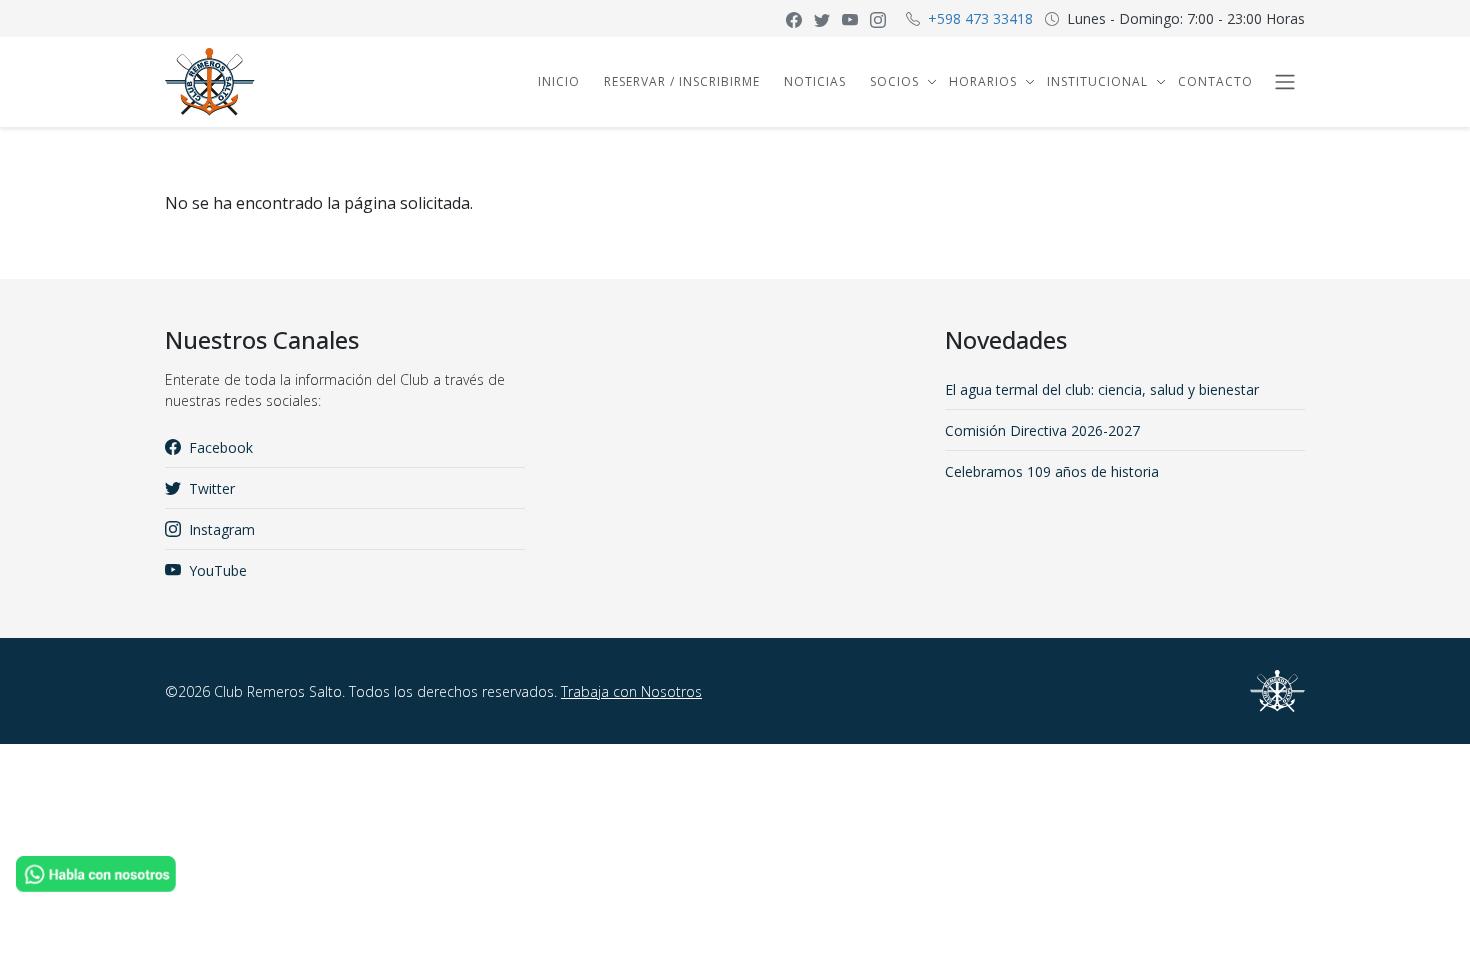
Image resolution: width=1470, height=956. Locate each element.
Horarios (983, 81)
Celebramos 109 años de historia (1052, 471)
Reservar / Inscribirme (682, 81)
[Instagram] (878, 18)
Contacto (1215, 81)
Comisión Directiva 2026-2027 (1042, 430)
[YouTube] (850, 18)
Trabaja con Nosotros (631, 691)
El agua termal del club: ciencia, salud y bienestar (1102, 389)
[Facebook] (794, 18)
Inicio (559, 81)
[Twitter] (822, 18)
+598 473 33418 (980, 18)
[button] (930, 82)
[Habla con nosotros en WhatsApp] (96, 872)
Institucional (1097, 81)
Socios (894, 81)
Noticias (815, 81)
